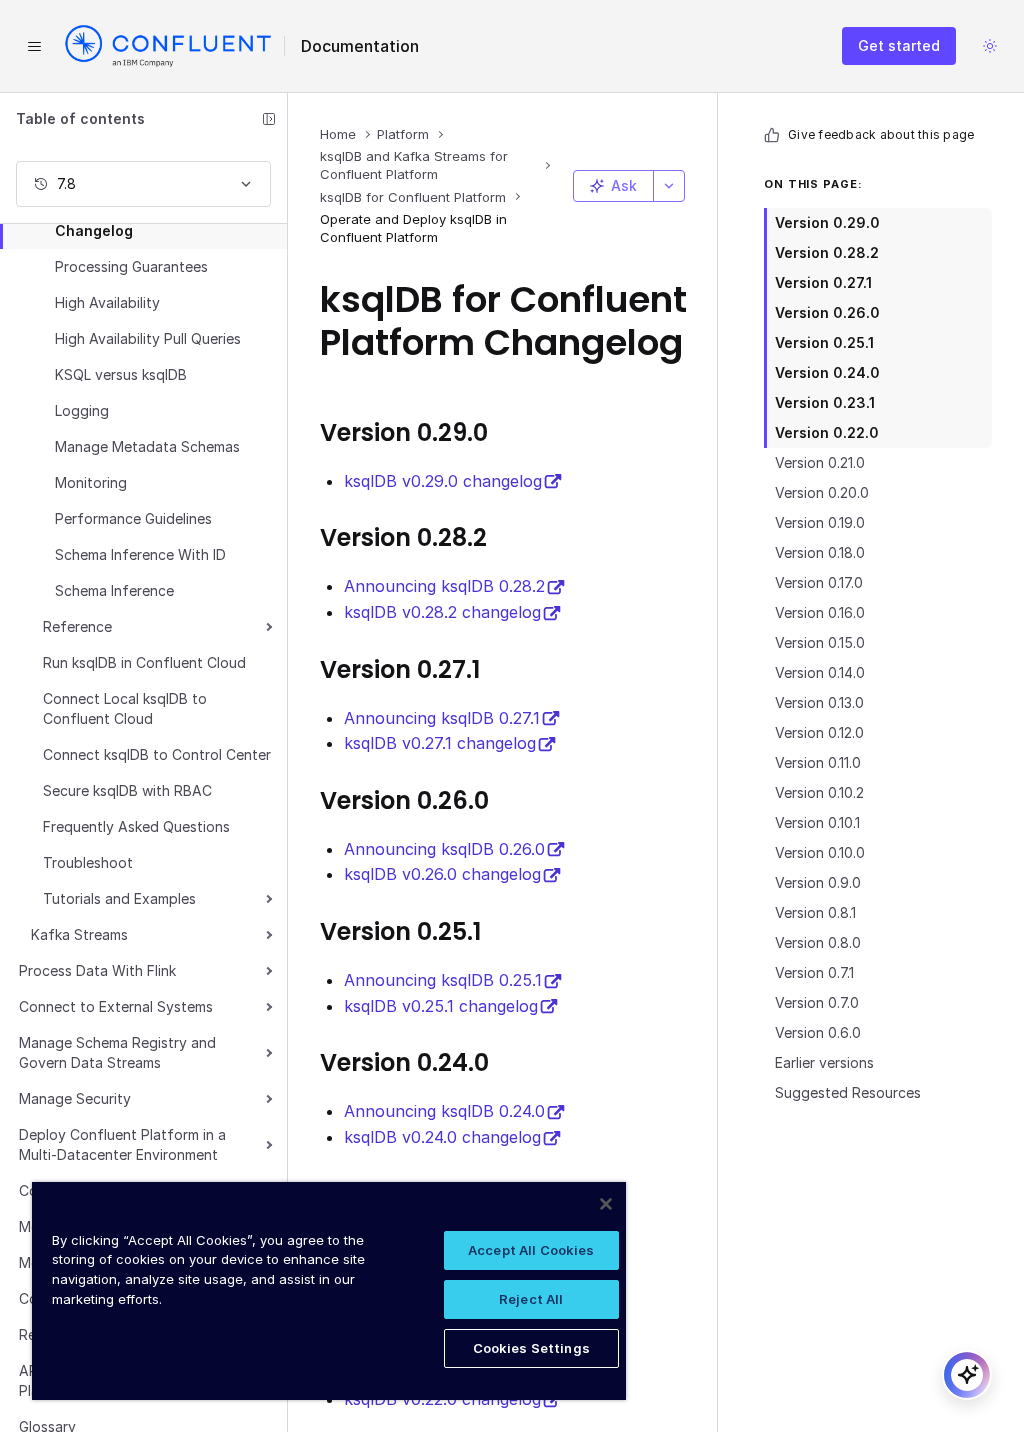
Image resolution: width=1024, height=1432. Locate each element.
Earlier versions (824, 1062)
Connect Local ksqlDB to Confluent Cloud (125, 708)
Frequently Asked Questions (136, 826)
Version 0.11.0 (818, 762)
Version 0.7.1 (814, 972)
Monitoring (91, 482)
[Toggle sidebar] (269, 119)
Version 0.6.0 (818, 1032)
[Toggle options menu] (669, 186)
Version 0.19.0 (820, 522)
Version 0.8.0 (818, 942)
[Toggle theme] (990, 46)
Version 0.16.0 (820, 612)
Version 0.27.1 (823, 282)
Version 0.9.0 (818, 882)
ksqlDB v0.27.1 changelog (440, 743)
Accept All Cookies (531, 1250)
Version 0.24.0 (827, 372)
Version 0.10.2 (819, 792)
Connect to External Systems (116, 1006)
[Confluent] (168, 46)
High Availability (107, 302)
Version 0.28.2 (827, 252)
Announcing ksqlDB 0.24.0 (444, 1111)
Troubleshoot (88, 862)
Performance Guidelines (133, 518)
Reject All (531, 1299)
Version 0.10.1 (817, 822)
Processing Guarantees (131, 266)
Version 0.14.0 (820, 672)
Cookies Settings (531, 1348)
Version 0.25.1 (824, 342)
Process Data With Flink (97, 970)
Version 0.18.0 (820, 552)
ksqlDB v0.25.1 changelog (441, 1006)
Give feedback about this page (881, 134)
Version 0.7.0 (817, 1002)
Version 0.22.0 (827, 432)
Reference (77, 626)
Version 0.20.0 (822, 492)
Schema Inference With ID (140, 554)
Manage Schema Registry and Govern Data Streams (117, 1052)
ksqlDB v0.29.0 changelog (443, 481)
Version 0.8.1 (815, 912)
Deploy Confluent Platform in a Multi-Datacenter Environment (122, 1144)
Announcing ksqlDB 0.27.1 (442, 718)
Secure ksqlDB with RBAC (127, 790)
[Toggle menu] (34, 46)
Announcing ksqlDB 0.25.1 (443, 980)
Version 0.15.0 (820, 642)
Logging (82, 410)
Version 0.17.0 (819, 582)
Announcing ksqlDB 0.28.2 (444, 586)
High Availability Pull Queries (148, 338)
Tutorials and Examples (119, 898)
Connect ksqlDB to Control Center (157, 754)
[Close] (606, 1204)
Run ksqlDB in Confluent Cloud (144, 662)
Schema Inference (114, 590)
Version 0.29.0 (827, 222)
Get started (899, 45)
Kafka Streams (79, 934)
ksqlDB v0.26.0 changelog (442, 874)
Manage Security (75, 1098)
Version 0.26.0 (827, 312)
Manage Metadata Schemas (147, 446)
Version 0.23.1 (825, 402)
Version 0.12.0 (819, 732)
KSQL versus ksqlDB (121, 374)
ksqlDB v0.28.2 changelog (442, 612)
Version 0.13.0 (819, 702)
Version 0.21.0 (820, 462)
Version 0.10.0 (820, 852)
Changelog (94, 230)
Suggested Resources (848, 1092)
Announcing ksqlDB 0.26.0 (444, 849)
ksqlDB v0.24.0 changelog (442, 1137)
